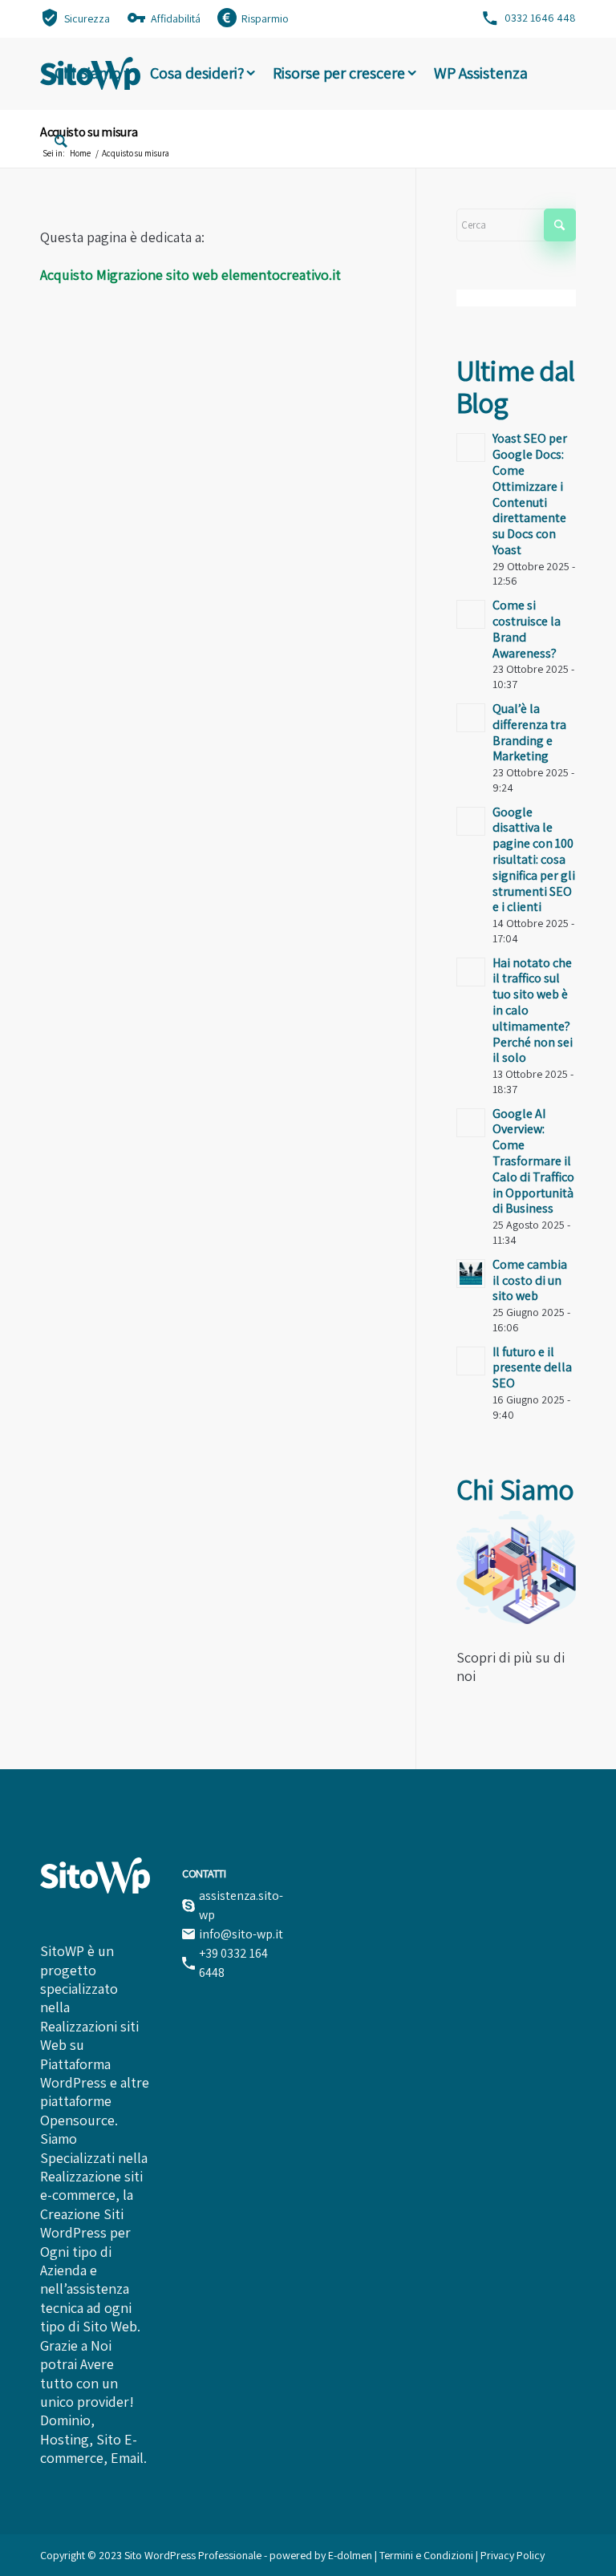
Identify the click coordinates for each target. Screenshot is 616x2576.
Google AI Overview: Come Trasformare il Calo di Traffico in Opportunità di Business (533, 1161)
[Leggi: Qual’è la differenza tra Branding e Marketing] (471, 718)
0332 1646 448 (540, 18)
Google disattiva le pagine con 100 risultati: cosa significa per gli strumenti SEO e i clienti (534, 860)
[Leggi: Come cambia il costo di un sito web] (471, 1274)
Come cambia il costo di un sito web (530, 1280)
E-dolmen (350, 2555)
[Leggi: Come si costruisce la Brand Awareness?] (471, 614)
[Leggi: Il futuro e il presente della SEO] (471, 1361)
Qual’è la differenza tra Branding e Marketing (529, 732)
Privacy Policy (513, 2555)
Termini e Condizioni (428, 2555)
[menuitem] (75, 17)
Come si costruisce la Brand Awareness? (527, 629)
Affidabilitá (176, 18)
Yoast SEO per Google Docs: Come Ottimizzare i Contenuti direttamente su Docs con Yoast (530, 494)
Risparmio (265, 18)
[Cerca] (61, 144)
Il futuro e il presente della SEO (532, 1368)
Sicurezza (87, 18)
